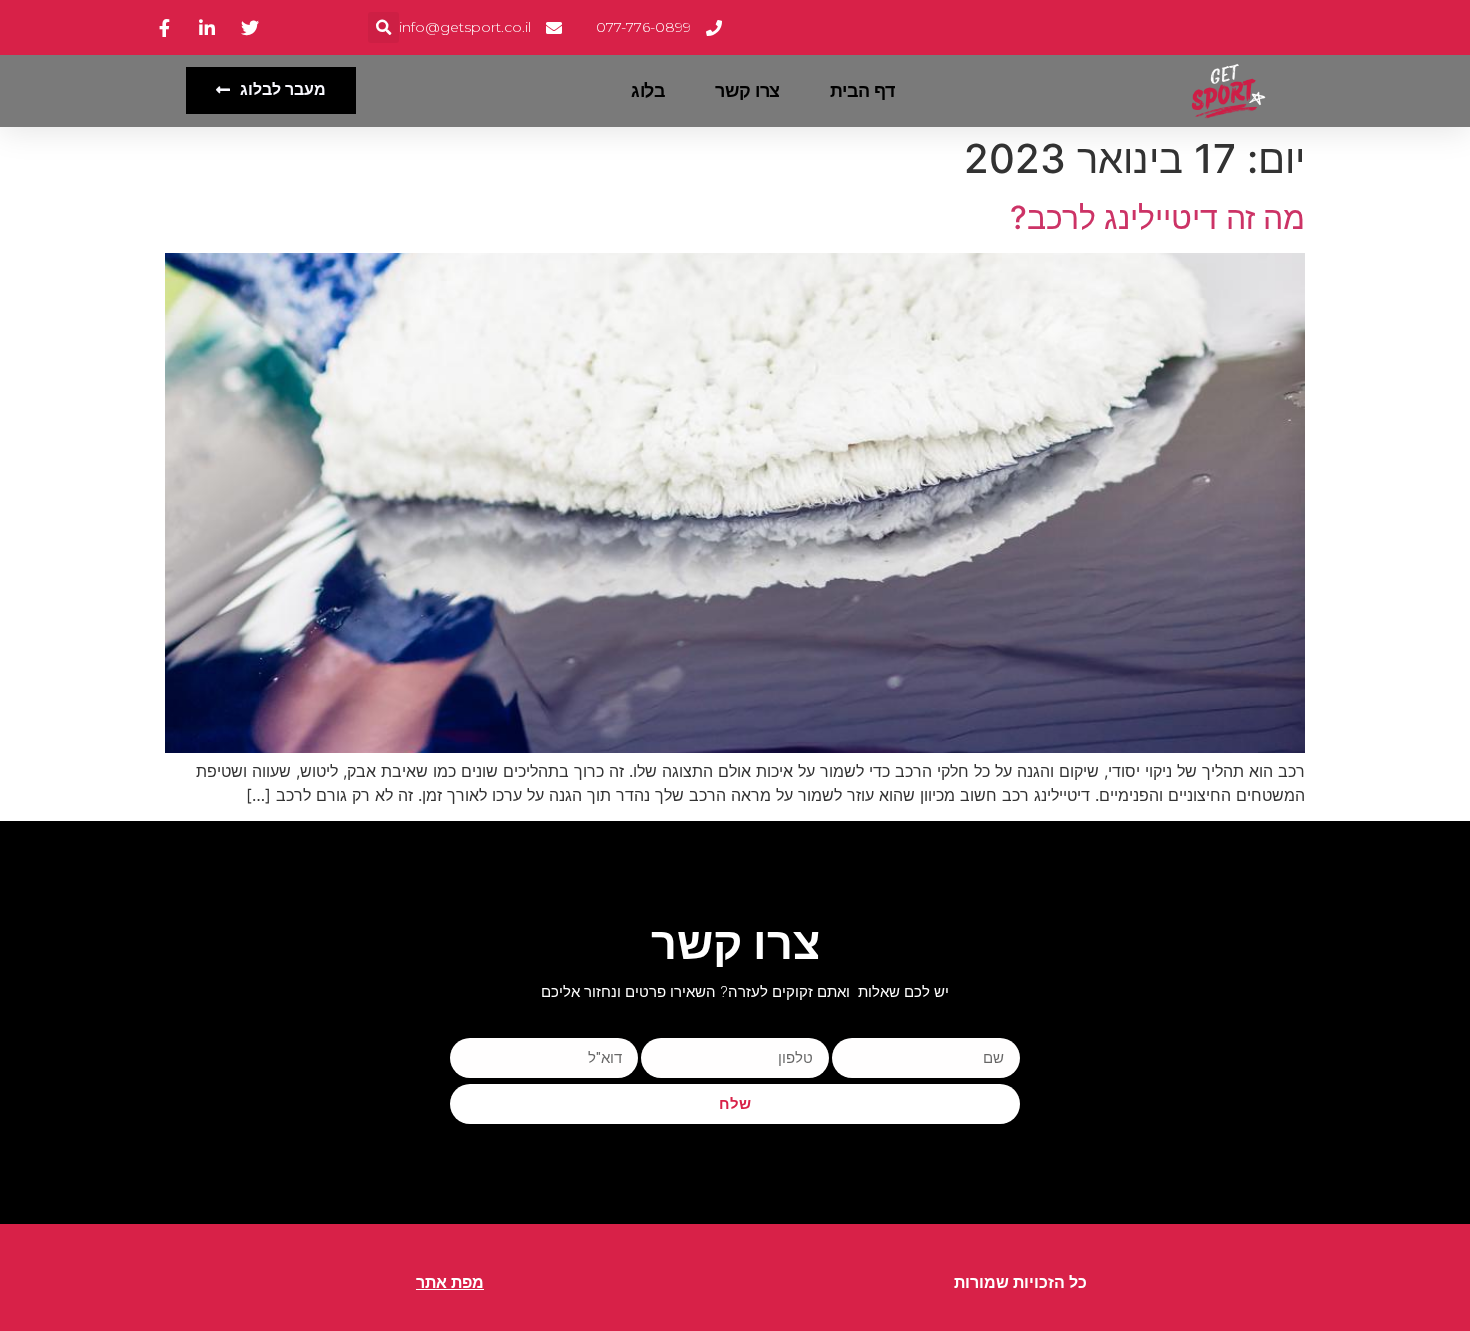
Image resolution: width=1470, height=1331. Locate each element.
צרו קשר (747, 91)
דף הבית (862, 91)
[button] (383, 27)
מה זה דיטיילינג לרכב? (1157, 217)
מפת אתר (450, 1282)
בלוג (648, 91)
